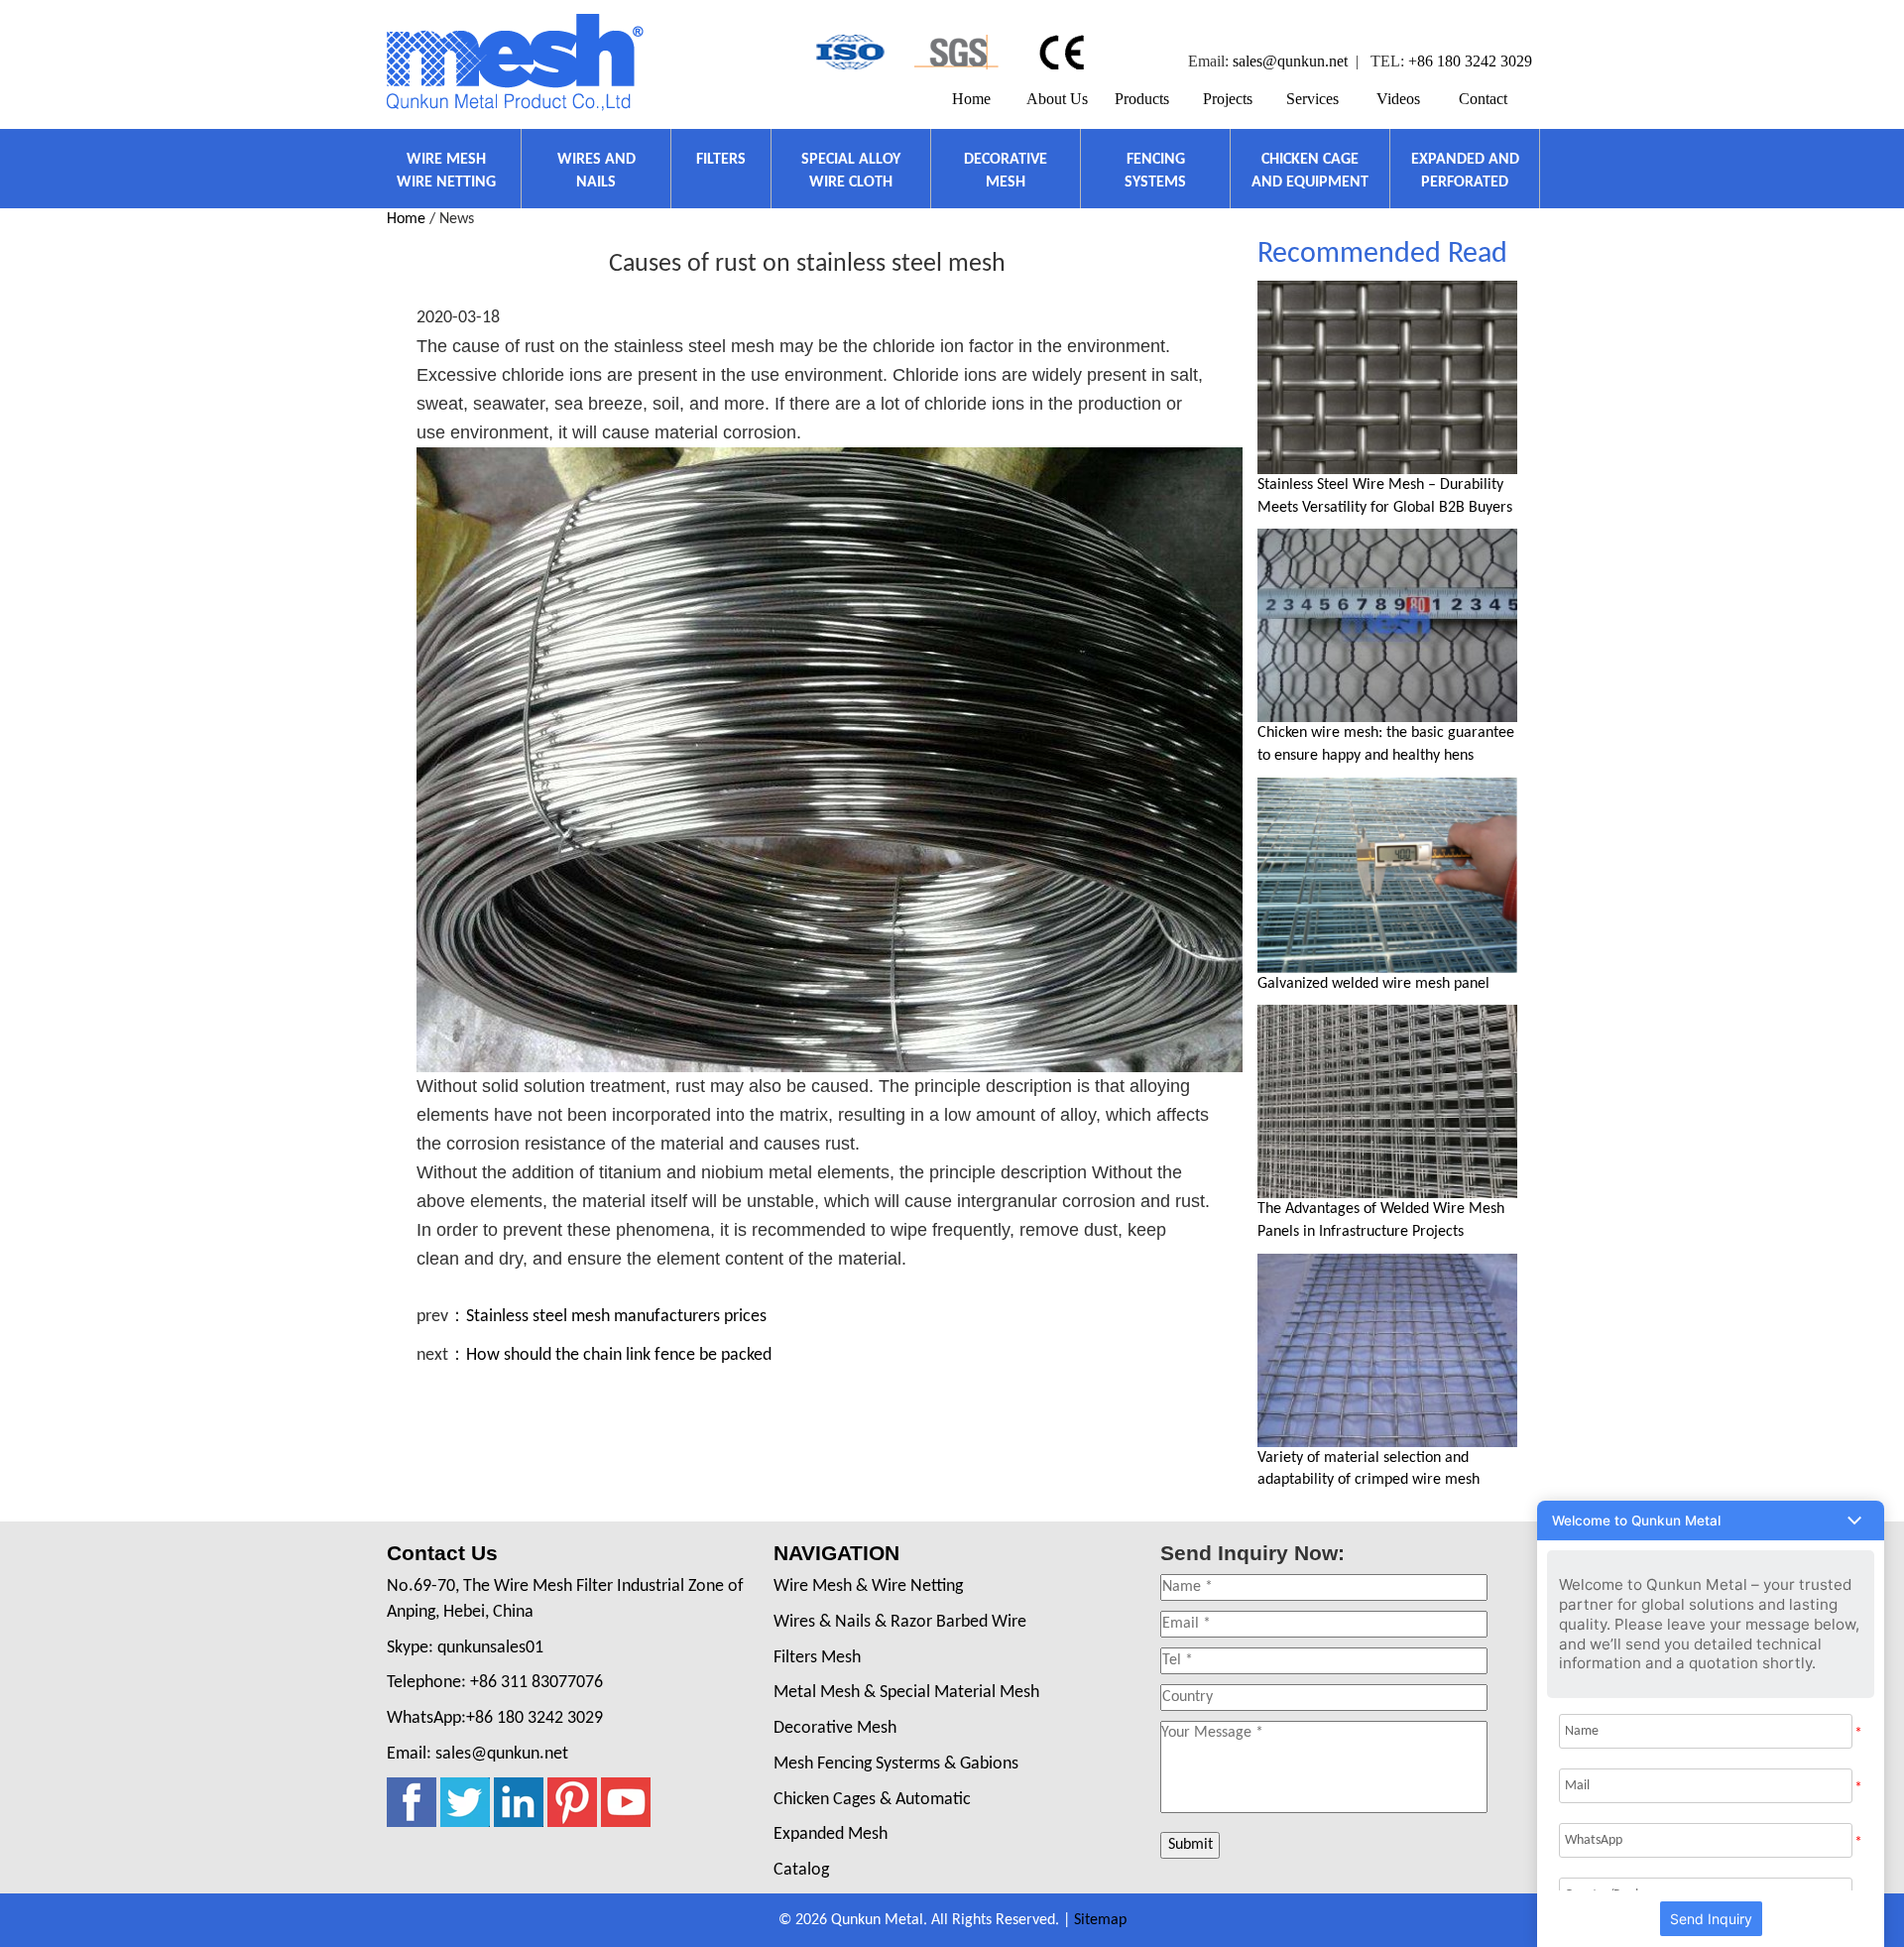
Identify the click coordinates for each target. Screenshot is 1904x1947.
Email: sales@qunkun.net (477, 1754)
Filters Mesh (817, 1658)
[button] (1711, 1521)
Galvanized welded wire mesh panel (1373, 984)
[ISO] (848, 52)
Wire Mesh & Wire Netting (868, 1586)
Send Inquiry (1711, 1919)
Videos (1398, 99)
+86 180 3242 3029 (1470, 61)
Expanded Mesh (831, 1834)
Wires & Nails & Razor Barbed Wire (900, 1622)
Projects (1228, 99)
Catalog (801, 1870)
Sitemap (1100, 1920)
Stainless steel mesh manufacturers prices (616, 1317)
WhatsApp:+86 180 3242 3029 (495, 1718)
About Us (1057, 99)
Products (1142, 99)
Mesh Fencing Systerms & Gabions (896, 1764)
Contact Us (442, 1553)
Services (1312, 99)
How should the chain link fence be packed (619, 1355)
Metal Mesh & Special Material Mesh (906, 1693)
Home (971, 99)
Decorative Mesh (835, 1728)
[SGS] (956, 52)
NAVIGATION (836, 1553)
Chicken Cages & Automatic (872, 1800)
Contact (1483, 99)
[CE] (1065, 52)
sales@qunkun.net (1290, 61)
